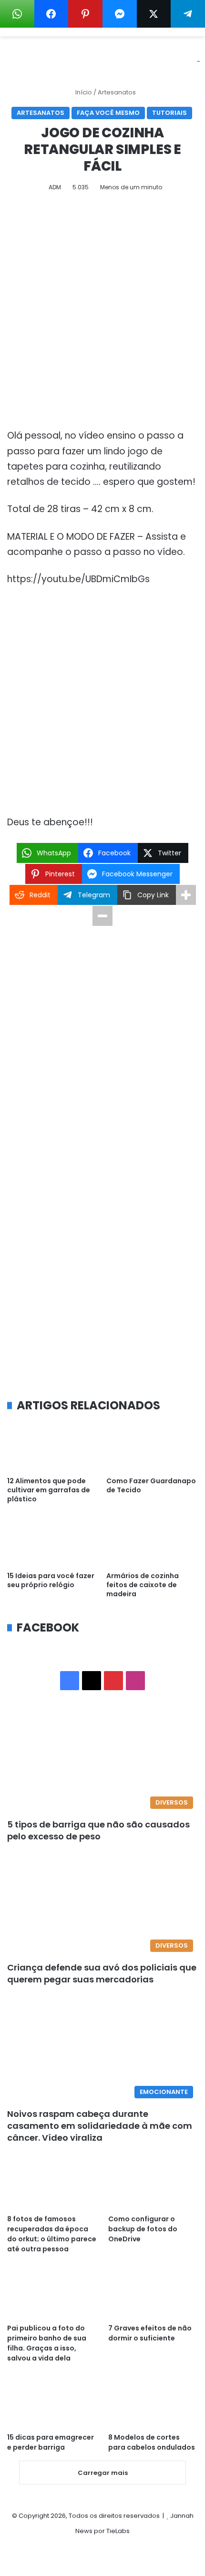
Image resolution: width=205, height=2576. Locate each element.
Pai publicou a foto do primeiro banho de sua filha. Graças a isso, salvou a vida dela (47, 2343)
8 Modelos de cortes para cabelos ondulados (152, 2442)
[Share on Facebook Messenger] (120, 14)
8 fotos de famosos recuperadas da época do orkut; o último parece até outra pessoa (52, 2234)
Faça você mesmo (108, 113)
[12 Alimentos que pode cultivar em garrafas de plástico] (53, 1446)
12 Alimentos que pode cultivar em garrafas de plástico (49, 1490)
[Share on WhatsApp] (17, 14)
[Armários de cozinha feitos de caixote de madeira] (152, 1541)
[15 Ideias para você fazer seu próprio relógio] (53, 1541)
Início (83, 92)
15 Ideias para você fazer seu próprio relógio (51, 1580)
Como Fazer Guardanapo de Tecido (151, 1485)
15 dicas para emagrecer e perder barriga (51, 2442)
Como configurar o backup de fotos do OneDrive (143, 2229)
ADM (55, 187)
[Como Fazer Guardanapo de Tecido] (152, 1446)
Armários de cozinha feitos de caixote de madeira (143, 1585)
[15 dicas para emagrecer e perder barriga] (52, 2402)
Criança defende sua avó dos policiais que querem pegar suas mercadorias (102, 1973)
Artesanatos (117, 92)
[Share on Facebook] (51, 14)
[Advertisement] (102, 314)
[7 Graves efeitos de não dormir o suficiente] (153, 2293)
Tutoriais (169, 113)
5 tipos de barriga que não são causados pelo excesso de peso (98, 1830)
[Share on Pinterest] (85, 14)
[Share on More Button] (186, 895)
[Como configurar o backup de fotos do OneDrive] (153, 2184)
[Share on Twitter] (154, 14)
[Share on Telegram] (188, 14)
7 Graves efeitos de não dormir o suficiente (150, 2333)
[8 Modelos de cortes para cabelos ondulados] (153, 2402)
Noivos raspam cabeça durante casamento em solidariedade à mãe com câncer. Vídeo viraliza (100, 2126)
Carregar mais (103, 2473)
